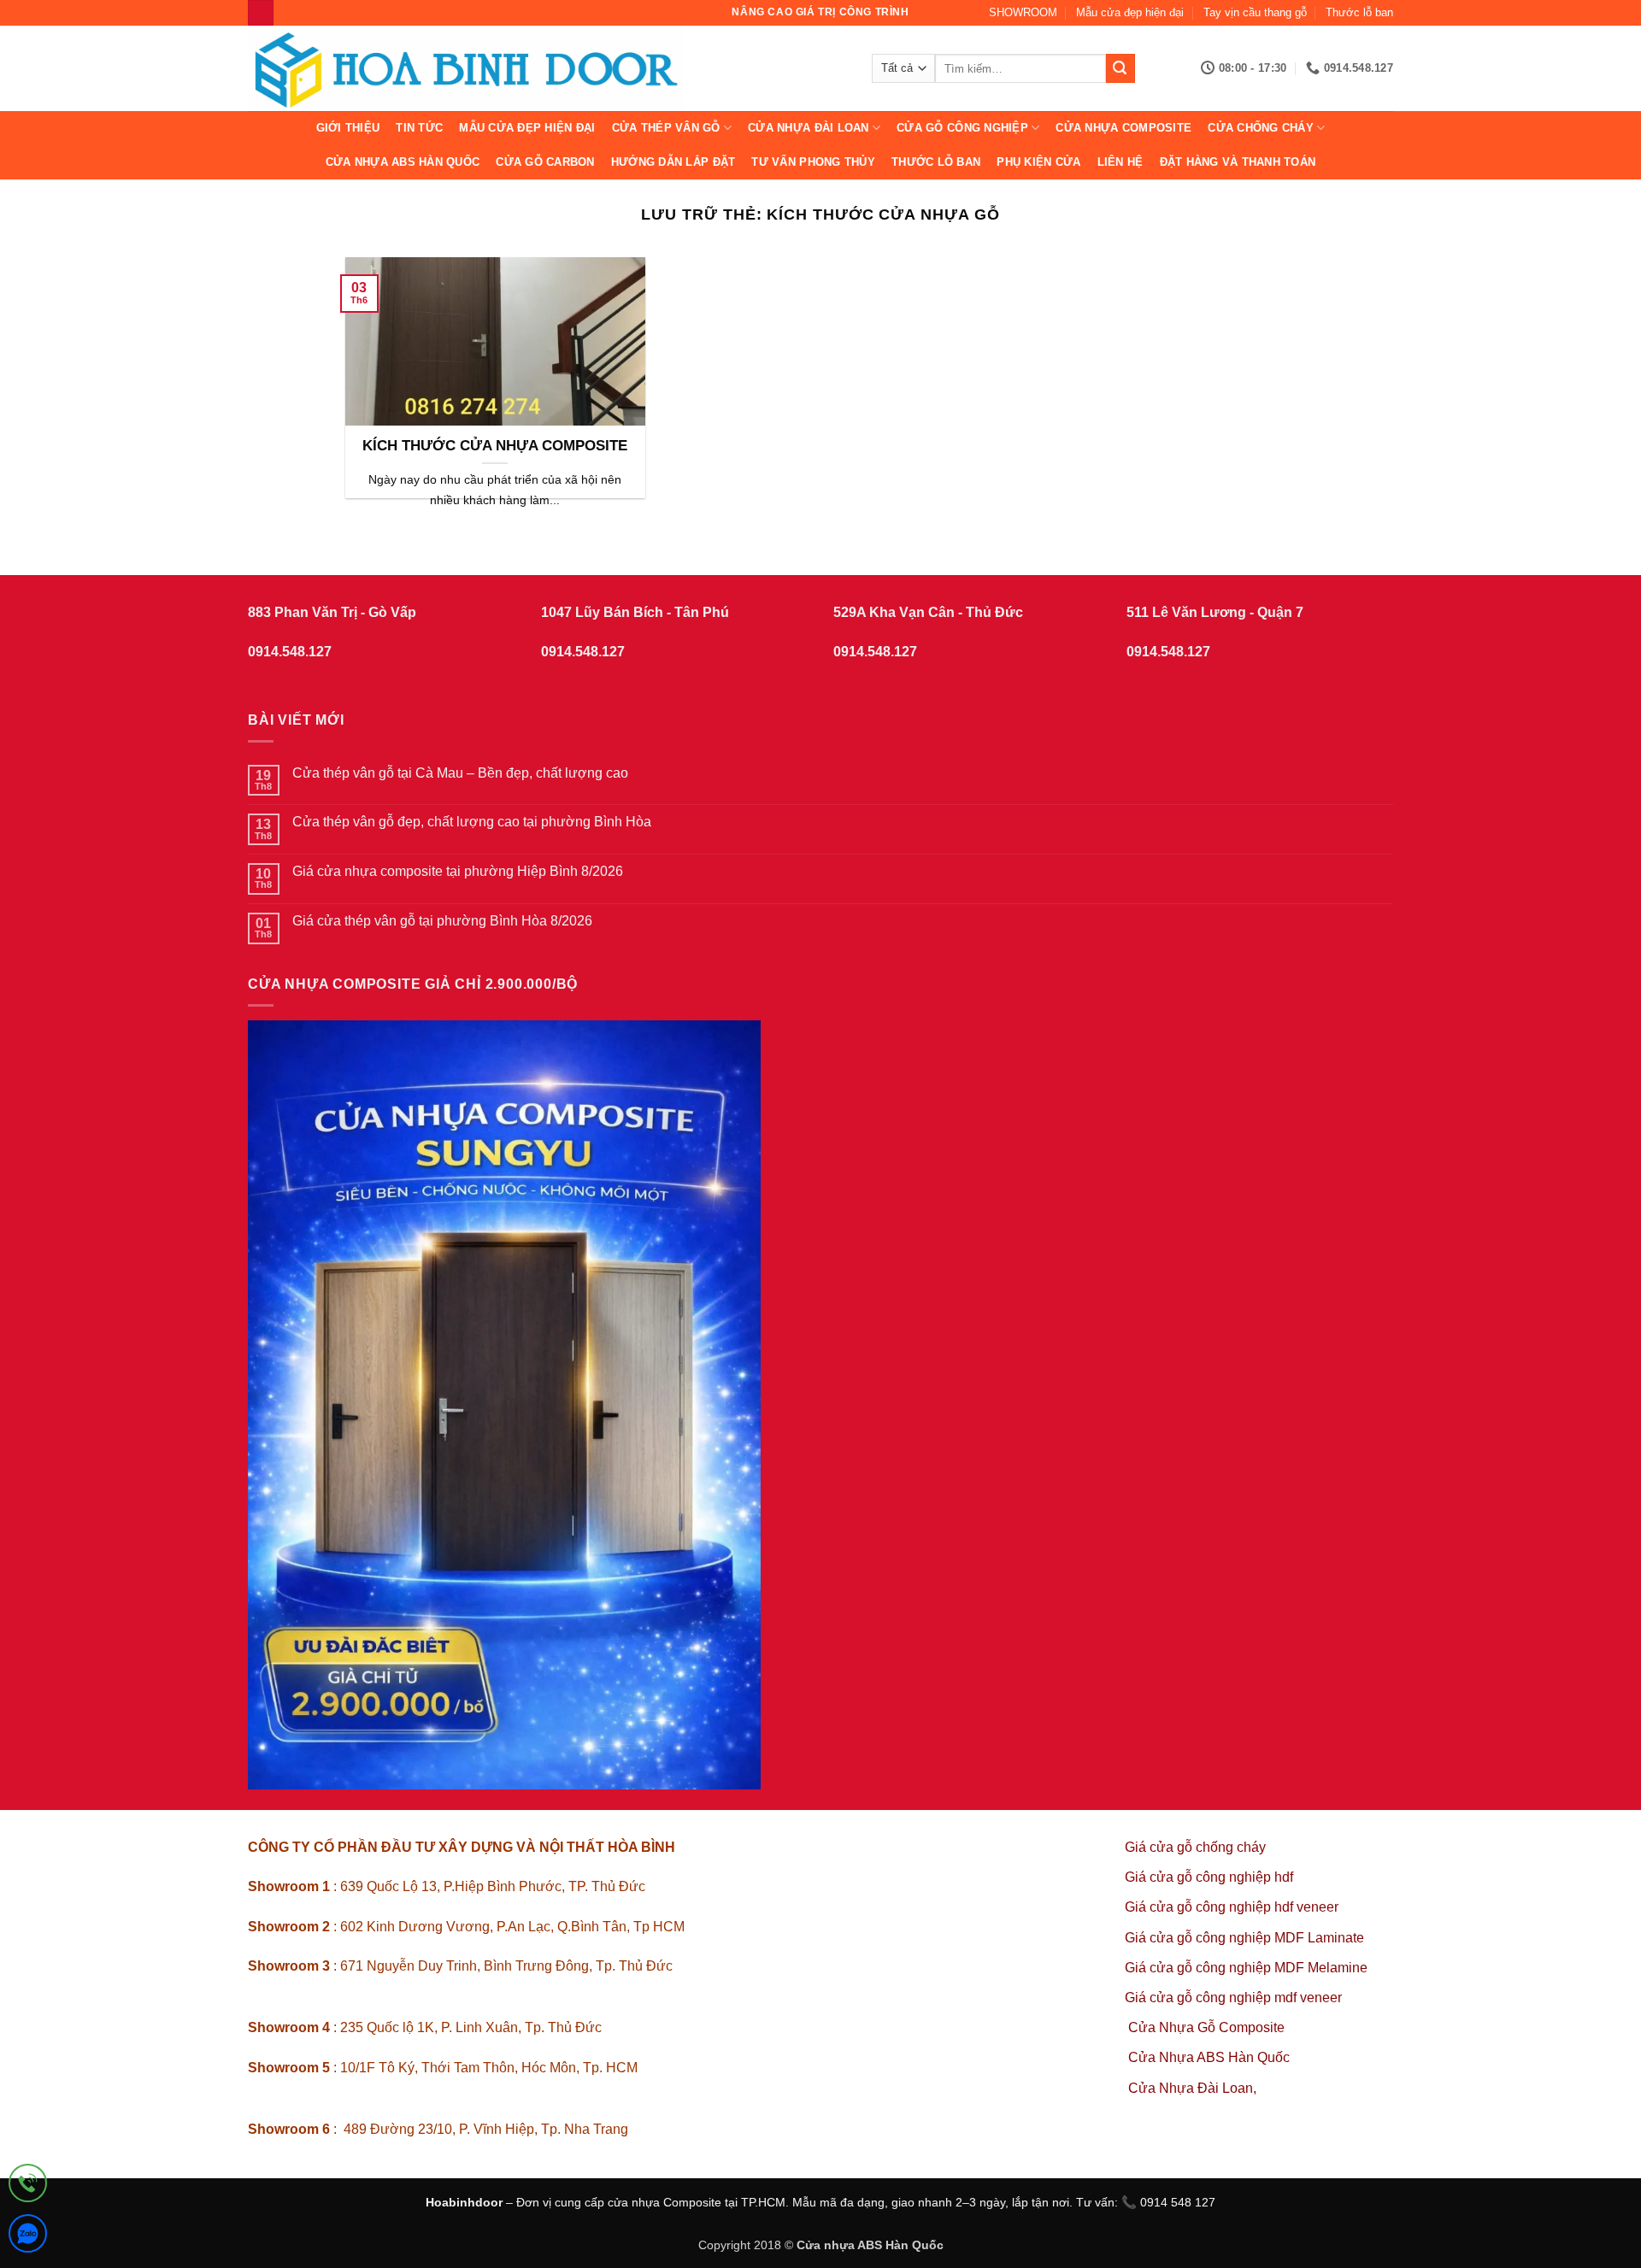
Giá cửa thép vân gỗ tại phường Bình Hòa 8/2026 (442, 921)
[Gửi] (1120, 68)
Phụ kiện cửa (1038, 162)
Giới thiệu (348, 128)
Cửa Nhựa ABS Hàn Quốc (403, 162)
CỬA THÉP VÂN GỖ (666, 128)
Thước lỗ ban (1359, 12)
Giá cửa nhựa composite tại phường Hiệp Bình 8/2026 (458, 871)
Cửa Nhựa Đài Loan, (1192, 2088)
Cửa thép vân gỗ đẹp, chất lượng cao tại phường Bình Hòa (472, 822)
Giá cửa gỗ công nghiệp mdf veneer (1233, 1998)
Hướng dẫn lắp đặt (673, 162)
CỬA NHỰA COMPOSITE (1123, 128)
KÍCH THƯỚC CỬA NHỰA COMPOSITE (495, 446)
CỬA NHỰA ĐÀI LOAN (808, 128)
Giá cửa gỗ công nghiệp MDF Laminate (1244, 1938)
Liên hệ (1120, 162)
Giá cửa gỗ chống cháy (1195, 1847)
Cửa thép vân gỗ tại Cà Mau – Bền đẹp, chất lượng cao (460, 773)
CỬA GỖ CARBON (545, 162)
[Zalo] (28, 2237)
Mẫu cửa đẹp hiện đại (1130, 12)
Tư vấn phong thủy (813, 162)
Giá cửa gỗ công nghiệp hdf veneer (1232, 1907)
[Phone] (28, 2186)
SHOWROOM (1023, 12)
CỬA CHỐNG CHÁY (1261, 128)
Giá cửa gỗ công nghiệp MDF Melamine (1246, 1968)
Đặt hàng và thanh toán (1238, 162)
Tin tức (419, 128)
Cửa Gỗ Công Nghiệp (962, 128)
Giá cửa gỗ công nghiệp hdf (1209, 1877)
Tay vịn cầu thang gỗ (1255, 12)
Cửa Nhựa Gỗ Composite (1208, 2027)
